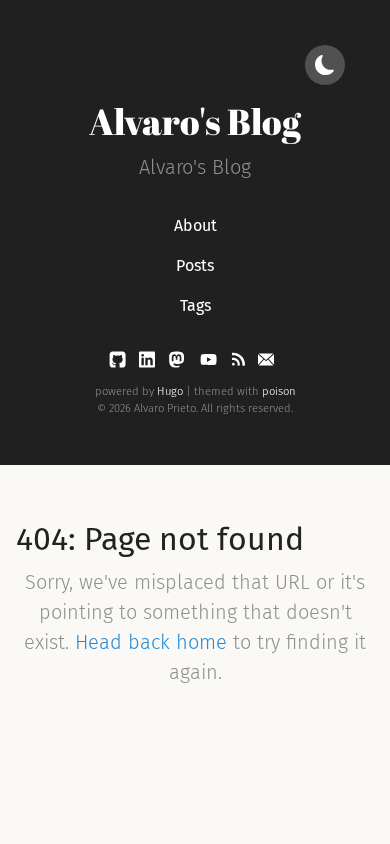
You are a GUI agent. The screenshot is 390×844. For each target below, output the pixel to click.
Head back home (151, 642)
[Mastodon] (178, 363)
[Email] (266, 363)
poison (279, 391)
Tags (195, 305)
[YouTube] (210, 363)
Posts (195, 265)
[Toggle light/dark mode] (325, 65)
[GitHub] (119, 363)
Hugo (170, 391)
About (195, 225)
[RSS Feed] (240, 363)
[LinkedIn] (149, 363)
